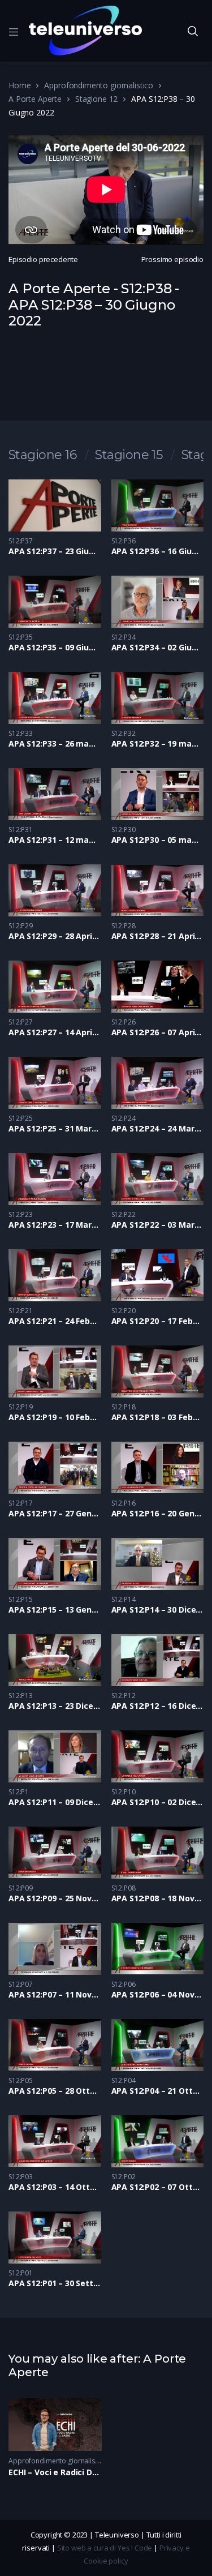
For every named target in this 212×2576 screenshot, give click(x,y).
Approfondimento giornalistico (99, 85)
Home (20, 85)
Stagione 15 (129, 455)
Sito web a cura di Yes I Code (105, 2548)
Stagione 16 (42, 455)
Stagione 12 (96, 99)
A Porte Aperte (35, 99)
